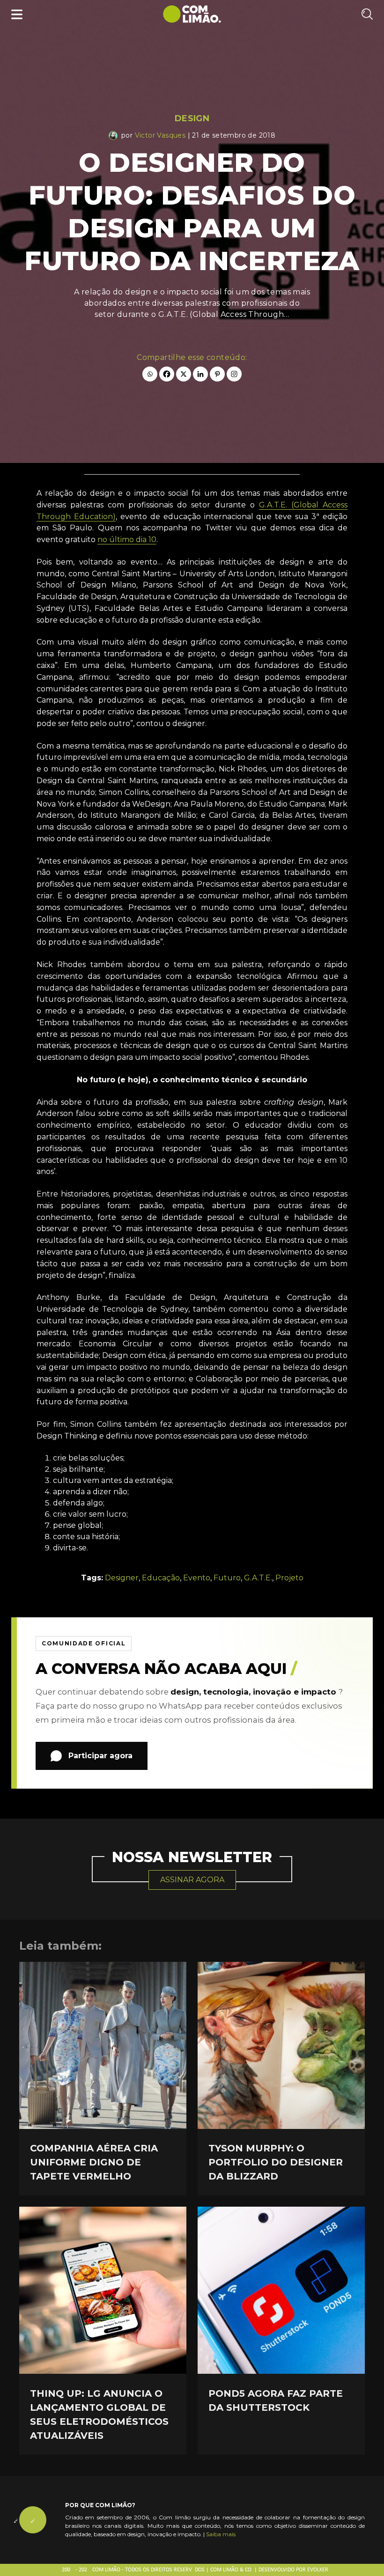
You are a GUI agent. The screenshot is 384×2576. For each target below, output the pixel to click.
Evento (197, 1578)
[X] (184, 374)
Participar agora (100, 1756)
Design (192, 118)
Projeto (289, 1578)
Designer (122, 1578)
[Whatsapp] (150, 374)
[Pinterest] (217, 374)
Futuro (227, 1578)
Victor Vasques (160, 135)
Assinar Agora (192, 1880)
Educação (161, 1578)
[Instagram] (234, 374)
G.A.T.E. (258, 1578)
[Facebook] (167, 374)
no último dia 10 (127, 539)
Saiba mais (221, 2534)
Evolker (318, 2570)
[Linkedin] (200, 374)
